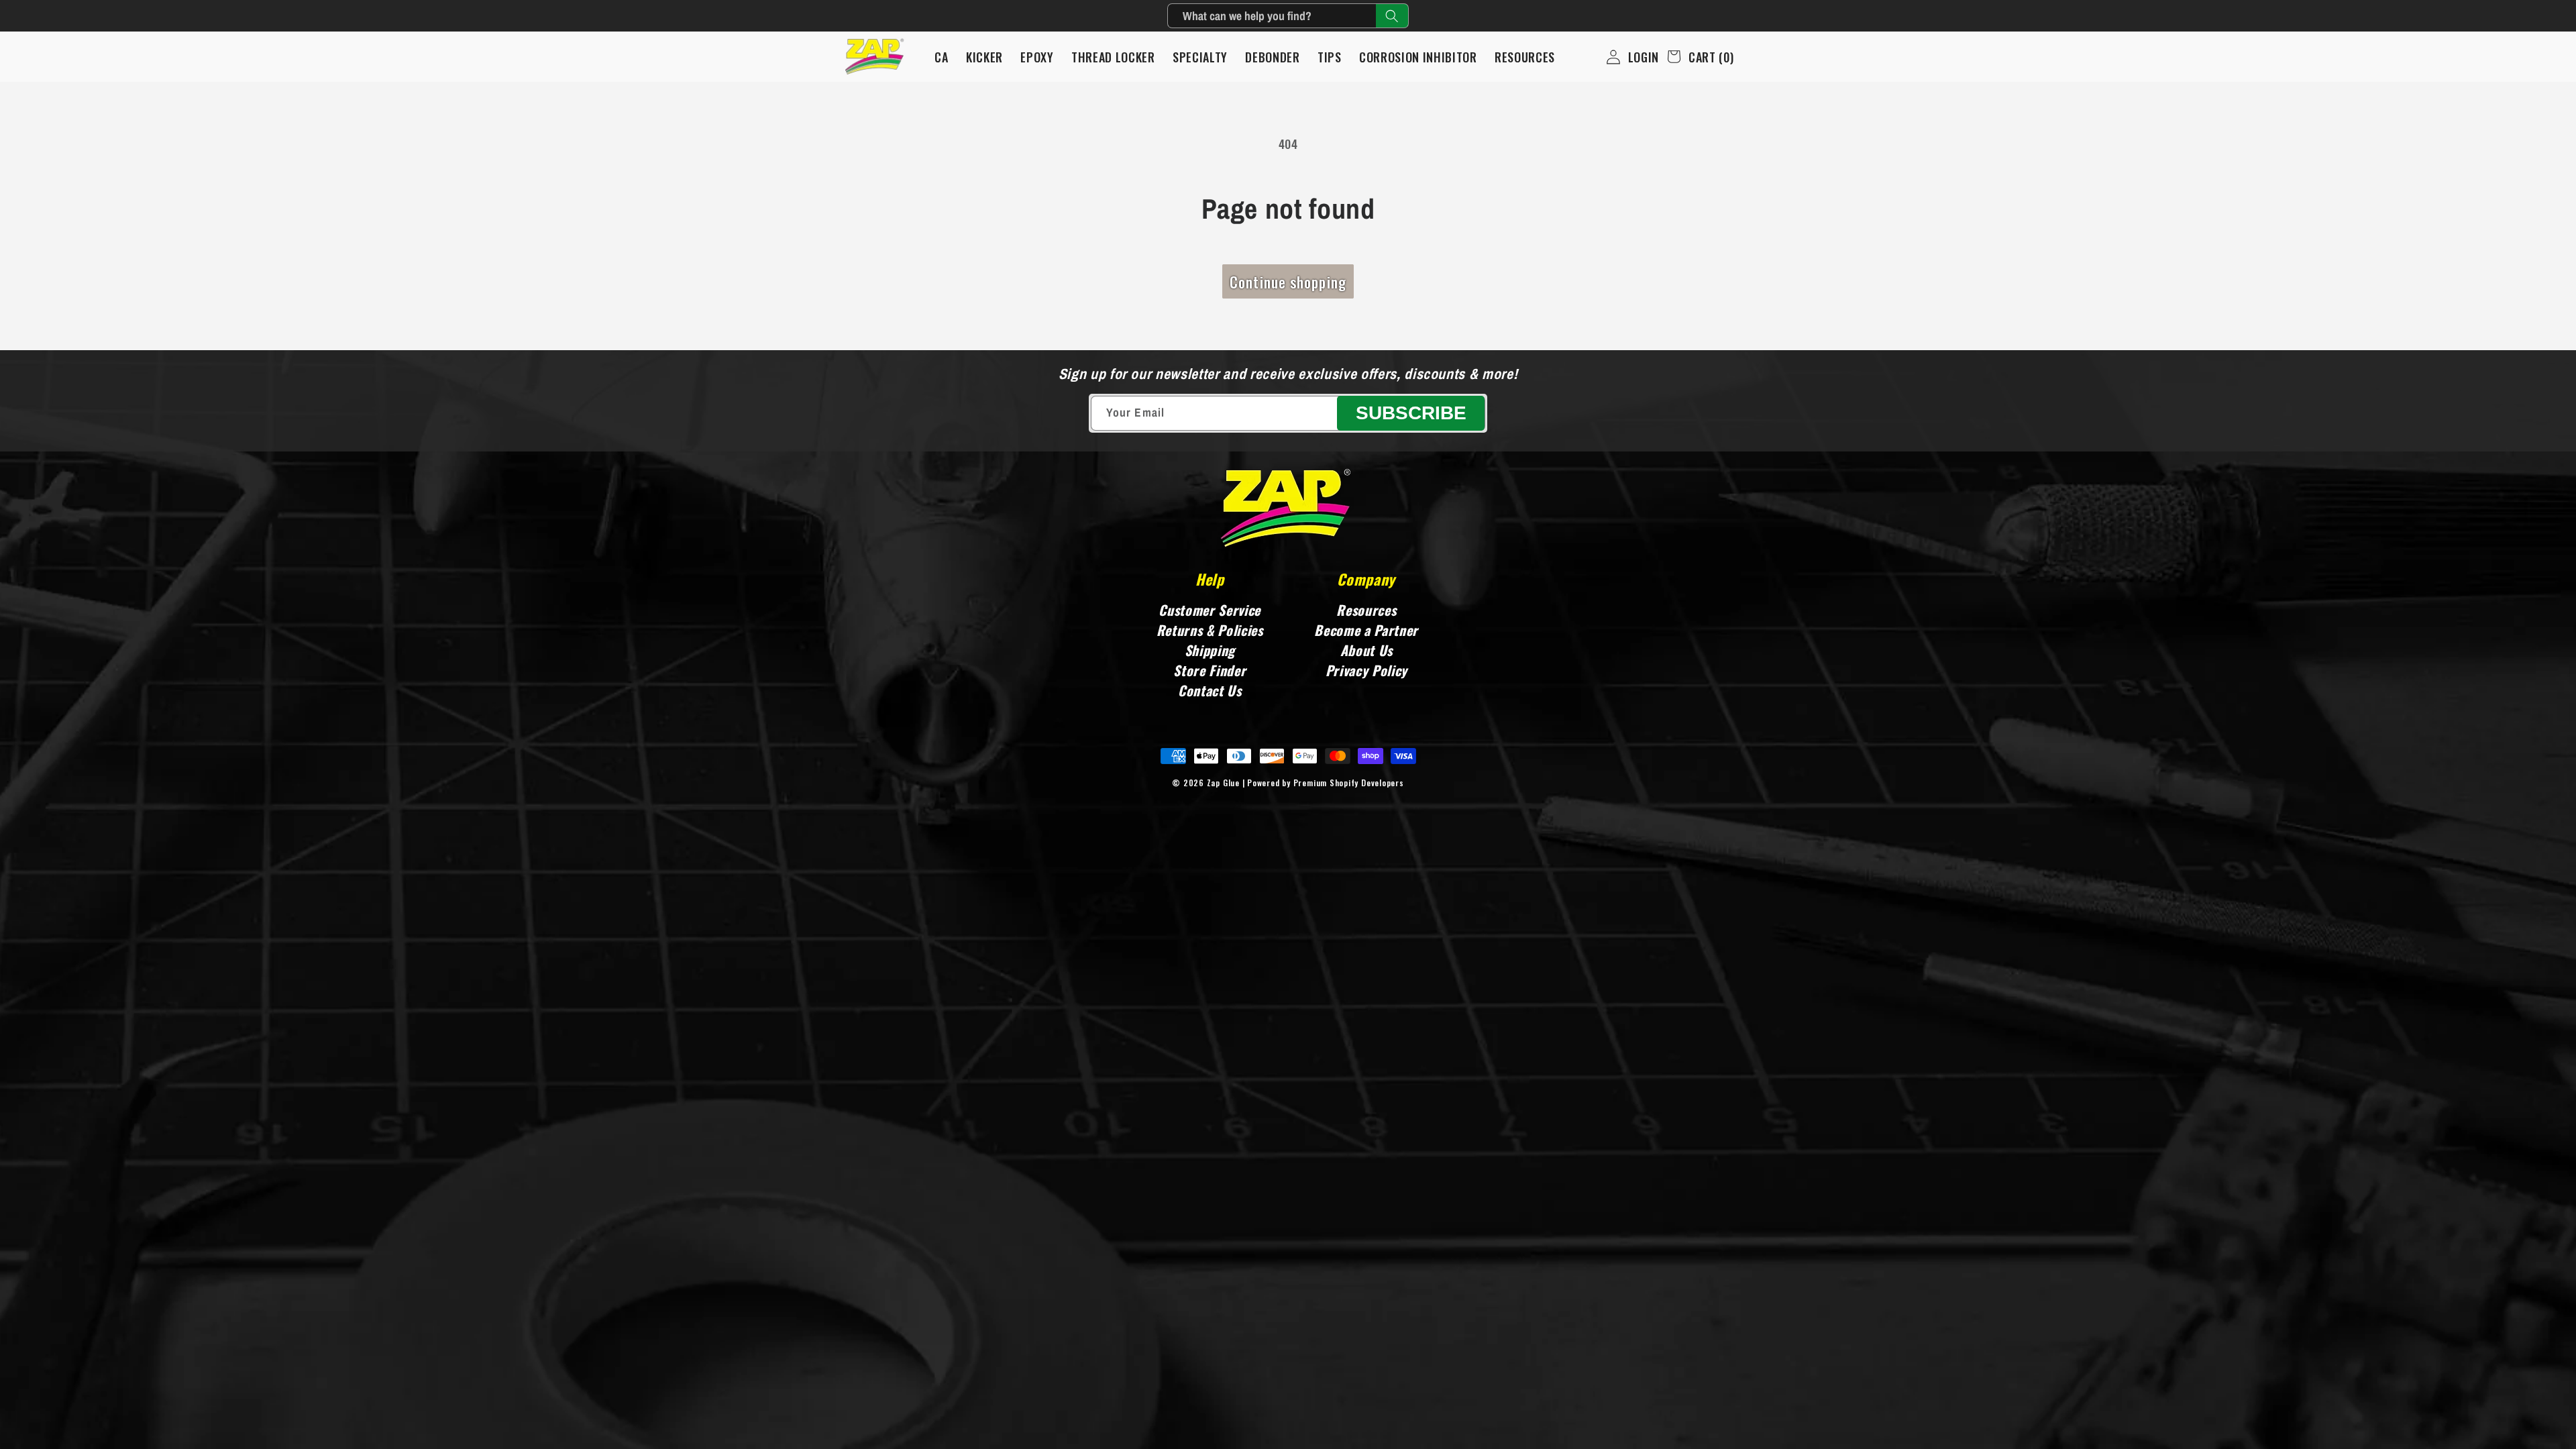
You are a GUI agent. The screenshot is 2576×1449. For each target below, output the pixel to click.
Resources (1366, 610)
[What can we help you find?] (1392, 16)
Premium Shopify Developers (1349, 783)
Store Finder (1210, 670)
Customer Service (1210, 610)
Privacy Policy (1366, 670)
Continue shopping (1288, 282)
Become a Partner (1366, 630)
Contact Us (1210, 690)
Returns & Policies (1210, 630)
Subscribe (1411, 413)
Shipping (1210, 650)
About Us (1366, 650)
